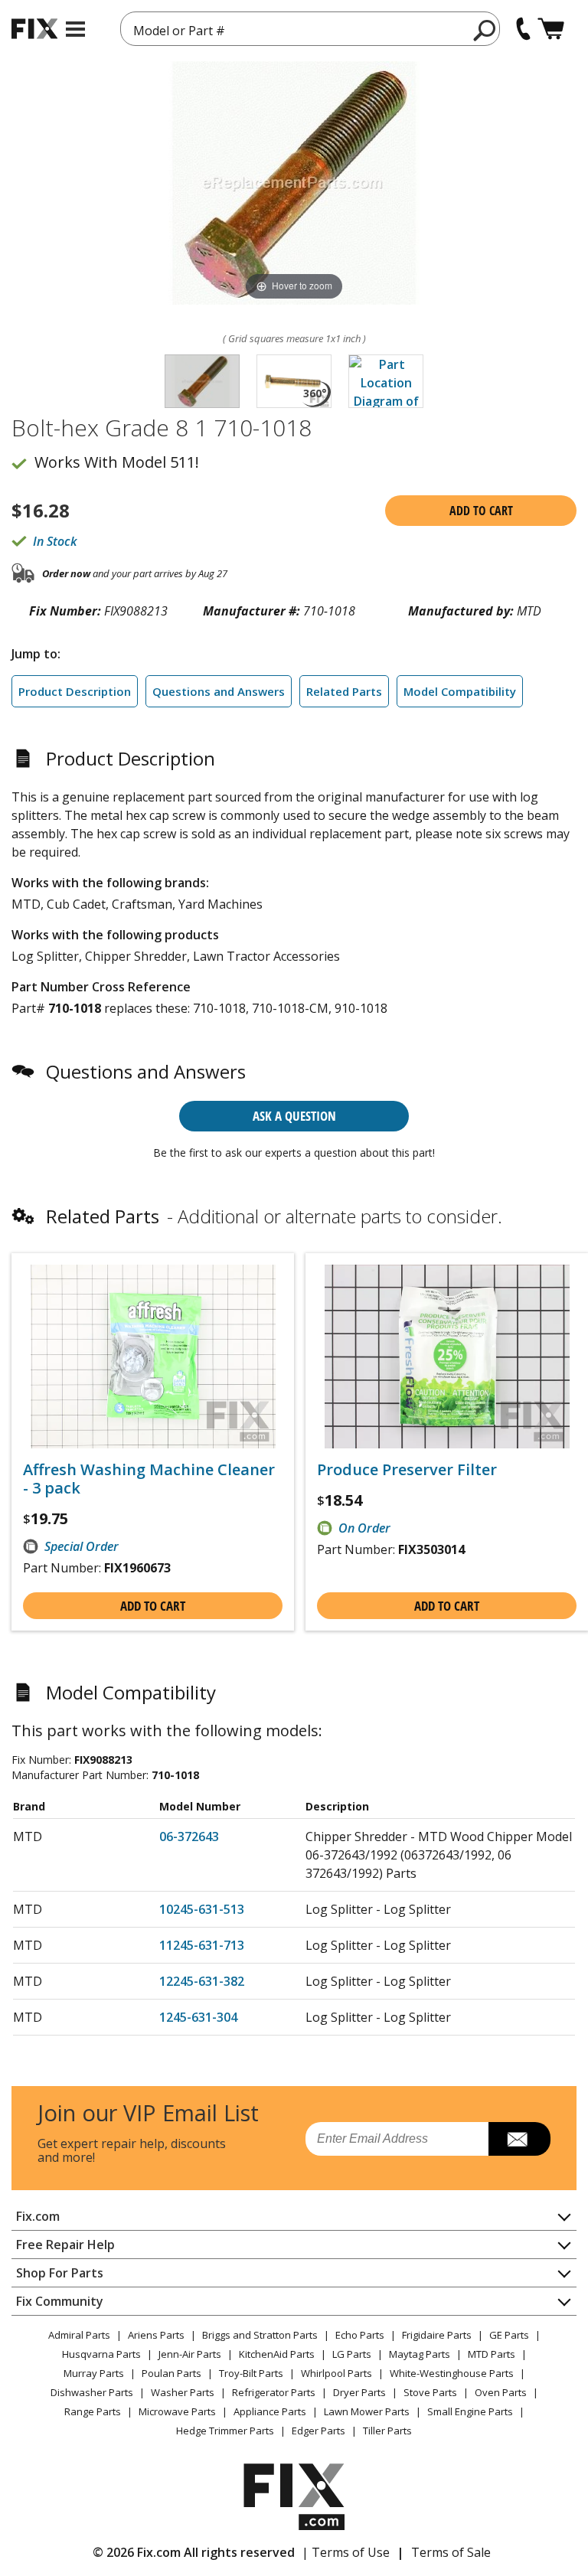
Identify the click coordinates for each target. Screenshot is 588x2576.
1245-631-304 (198, 2017)
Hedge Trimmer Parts (225, 2431)
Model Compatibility (460, 691)
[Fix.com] (34, 29)
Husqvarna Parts (101, 2354)
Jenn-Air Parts (190, 2354)
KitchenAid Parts (277, 2354)
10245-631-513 (202, 1909)
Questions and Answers (219, 691)
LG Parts (352, 2354)
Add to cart (481, 511)
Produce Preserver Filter (407, 1470)
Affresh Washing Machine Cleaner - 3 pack (149, 1479)
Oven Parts (501, 2392)
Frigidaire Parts (437, 2335)
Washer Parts (183, 2392)
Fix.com (38, 2216)
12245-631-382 (202, 1981)
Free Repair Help (65, 2245)
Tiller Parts (387, 2431)
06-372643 (189, 1837)
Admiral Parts (79, 2335)
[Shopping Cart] (551, 29)
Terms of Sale (451, 2552)
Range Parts (93, 2411)
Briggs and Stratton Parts (260, 2335)
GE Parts (509, 2335)
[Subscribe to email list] (519, 2139)
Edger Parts (318, 2431)
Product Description (75, 691)
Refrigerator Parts (274, 2392)
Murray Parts (94, 2373)
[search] (485, 30)
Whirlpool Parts (336, 2373)
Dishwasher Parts (92, 2392)
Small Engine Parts (470, 2411)
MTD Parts (492, 2354)
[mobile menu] (75, 29)
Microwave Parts (177, 2411)
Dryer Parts (359, 2392)
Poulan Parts (171, 2373)
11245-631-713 (202, 1945)
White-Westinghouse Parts (452, 2373)
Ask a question (294, 1116)
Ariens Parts (156, 2335)
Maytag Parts (420, 2354)
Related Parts (344, 691)
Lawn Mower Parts (367, 2411)
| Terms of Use (346, 2552)
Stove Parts (430, 2392)
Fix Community (60, 2301)
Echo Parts (360, 2335)
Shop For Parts (60, 2273)
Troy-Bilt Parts (251, 2373)
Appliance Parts (270, 2411)
